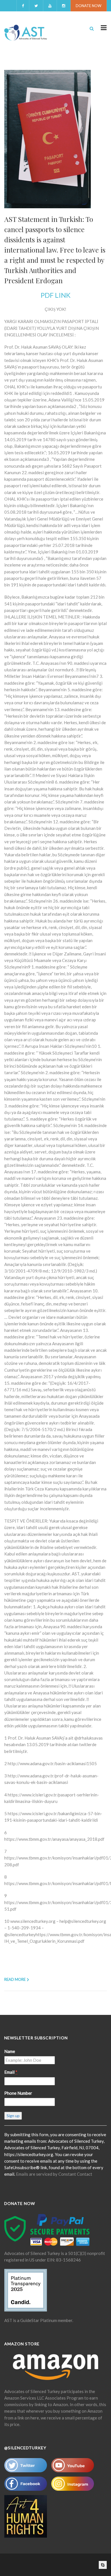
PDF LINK (56, 295)
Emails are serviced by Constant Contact (54, 2174)
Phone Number (18, 2093)
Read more (15, 1979)
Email (11, 2072)
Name (10, 2051)
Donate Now (89, 6)
